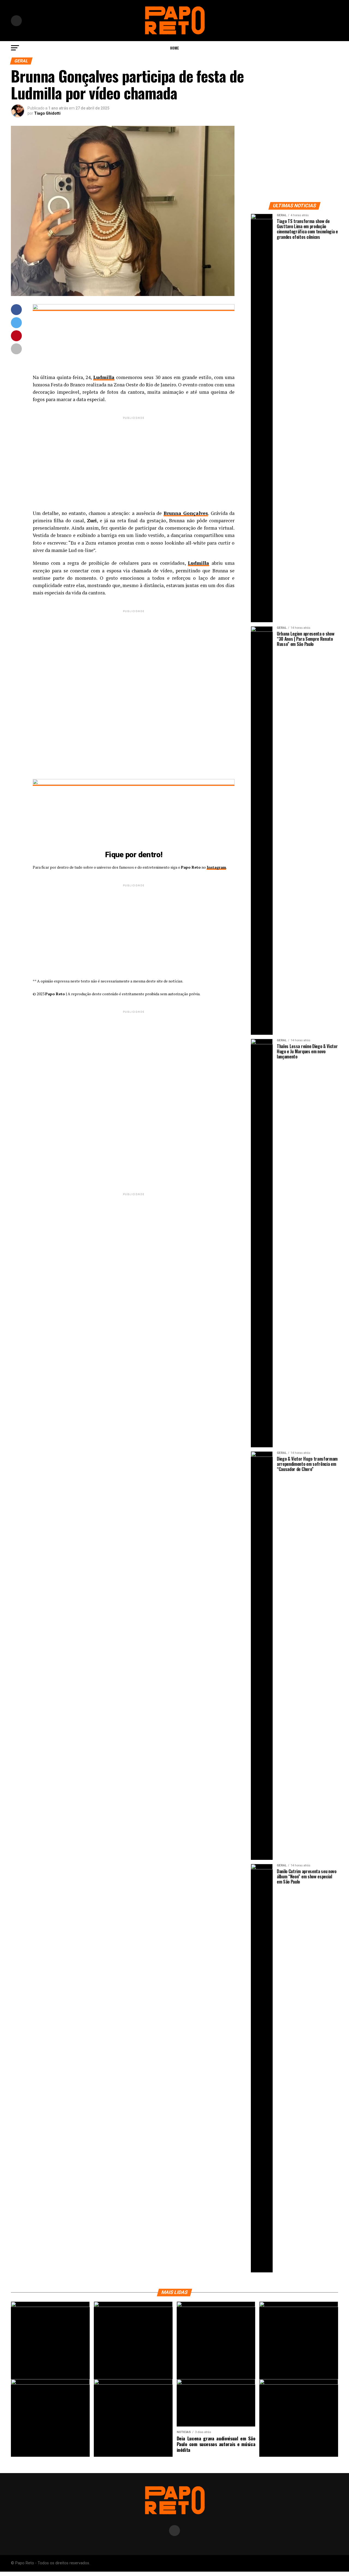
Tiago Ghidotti (47, 113)
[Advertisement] (134, 459)
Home (174, 48)
